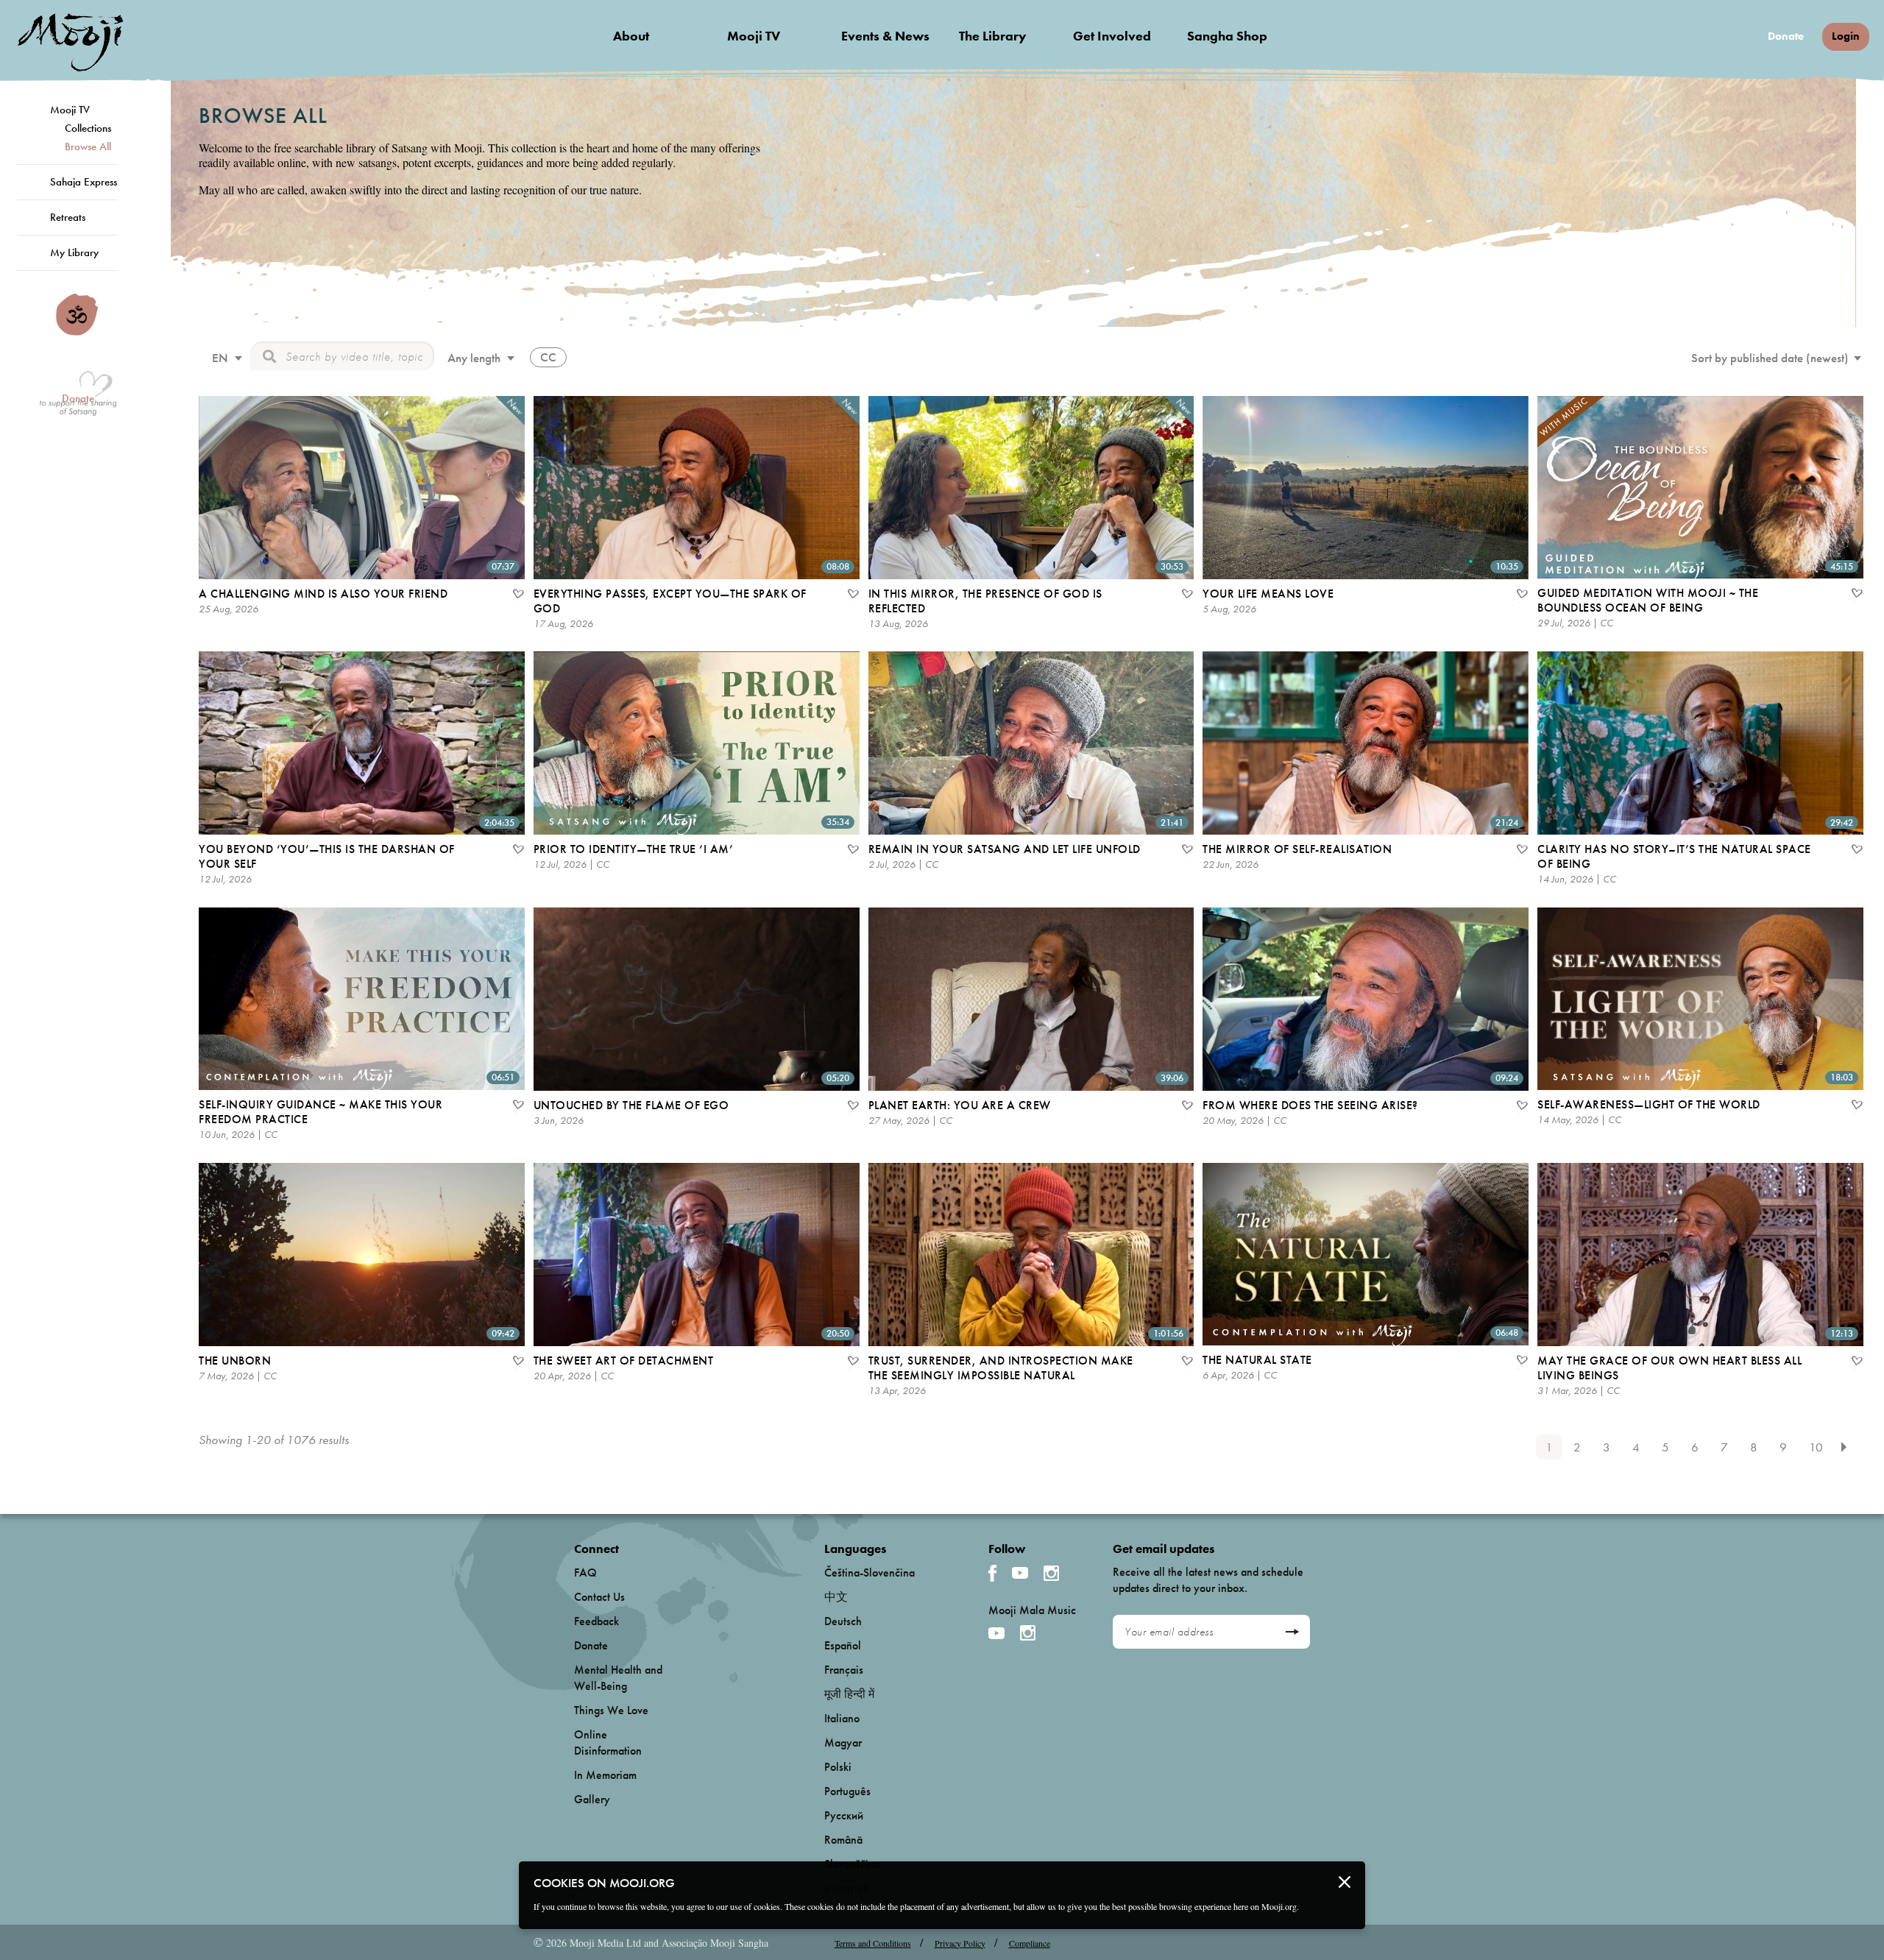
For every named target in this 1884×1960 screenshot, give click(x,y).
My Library (74, 252)
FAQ (585, 1572)
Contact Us (599, 1597)
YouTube (1020, 1573)
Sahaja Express (84, 182)
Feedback (596, 1621)
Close (1345, 1882)
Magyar (843, 1743)
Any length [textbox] (474, 358)
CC (548, 357)
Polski (838, 1767)
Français (844, 1670)
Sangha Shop (1227, 36)
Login (1846, 36)
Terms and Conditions (873, 1943)
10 (1816, 1447)
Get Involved (1112, 36)
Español (843, 1645)
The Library (993, 36)
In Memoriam (605, 1775)
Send (1292, 1632)
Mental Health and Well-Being (618, 1678)
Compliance (1030, 1943)
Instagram (1051, 1573)
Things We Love (611, 1710)
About (631, 36)
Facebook (992, 1573)
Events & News (885, 36)
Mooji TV (754, 36)
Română (843, 1840)
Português (847, 1791)
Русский (844, 1815)
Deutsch (843, 1621)
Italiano (842, 1718)
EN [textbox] (220, 358)
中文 (836, 1597)
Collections (88, 128)
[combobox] (224, 360)
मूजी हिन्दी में (849, 1694)
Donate (1786, 36)
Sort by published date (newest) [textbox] (1770, 358)
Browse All (88, 146)
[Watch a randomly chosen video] (77, 332)
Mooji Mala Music (1032, 1610)
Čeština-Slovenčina (870, 1572)
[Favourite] (517, 595)
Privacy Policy (960, 1943)
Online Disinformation (608, 1743)
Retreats (68, 217)
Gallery (592, 1799)
